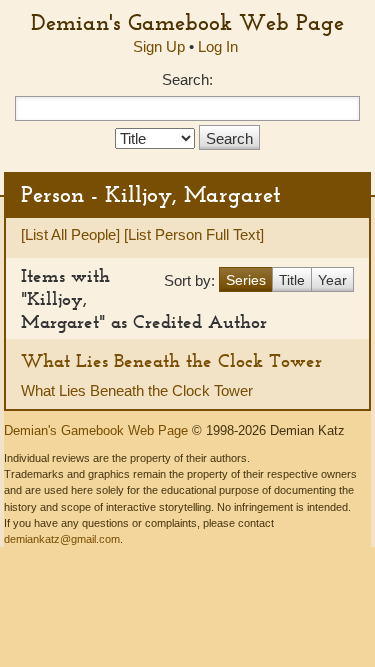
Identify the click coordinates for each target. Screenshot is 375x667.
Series (246, 280)
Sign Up (159, 46)
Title (292, 280)
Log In (218, 46)
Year (332, 280)
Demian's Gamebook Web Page (187, 22)
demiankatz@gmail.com (62, 539)
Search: (187, 79)
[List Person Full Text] (194, 234)
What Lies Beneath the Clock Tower (171, 360)
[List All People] (70, 234)
